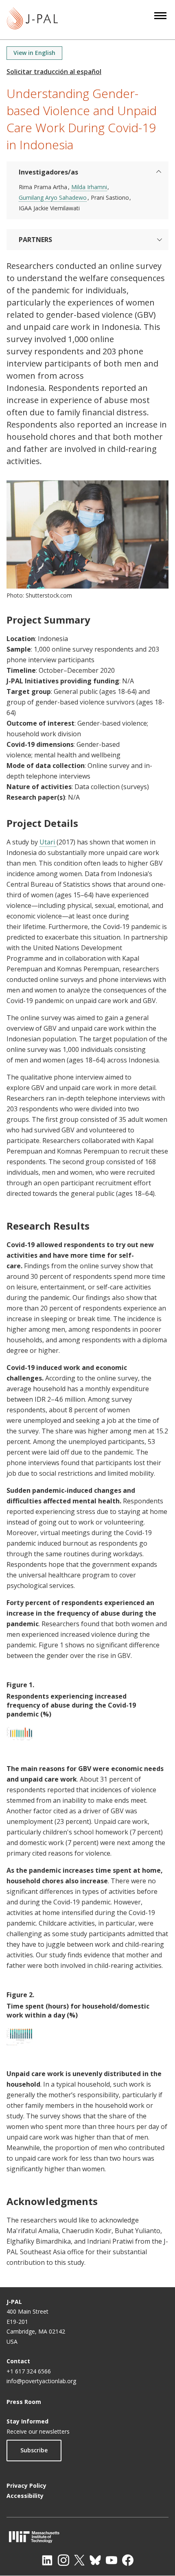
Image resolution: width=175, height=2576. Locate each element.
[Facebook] (128, 2560)
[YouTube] (112, 2560)
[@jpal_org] (63, 2560)
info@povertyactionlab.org (41, 2381)
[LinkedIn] (47, 2560)
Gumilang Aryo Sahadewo (53, 197)
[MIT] (87, 2537)
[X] (79, 2560)
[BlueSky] (95, 2560)
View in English (34, 53)
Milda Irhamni (89, 187)
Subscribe (34, 2450)
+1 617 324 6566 (29, 2371)
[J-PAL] (32, 20)
